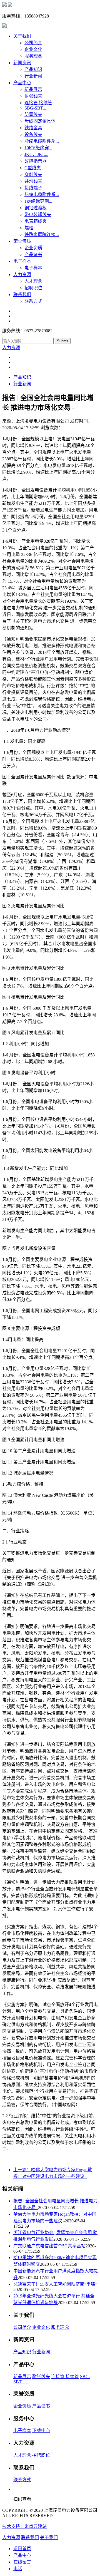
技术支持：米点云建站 (24, 2526)
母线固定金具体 (40, 121)
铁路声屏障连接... (42, 234)
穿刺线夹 (33, 174)
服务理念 (33, 56)
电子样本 (22, 261)
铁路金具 (33, 128)
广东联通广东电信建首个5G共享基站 (49, 2246)
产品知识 (33, 69)
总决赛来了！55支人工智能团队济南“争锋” (55, 2284)
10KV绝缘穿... (38, 148)
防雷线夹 (33, 114)
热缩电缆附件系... (42, 194)
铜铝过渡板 (36, 208)
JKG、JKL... (36, 154)
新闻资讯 (22, 63)
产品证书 (33, 255)
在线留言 (22, 2562)
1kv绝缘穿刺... (38, 201)
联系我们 (22, 295)
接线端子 (33, 188)
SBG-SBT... (35, 108)
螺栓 (29, 228)
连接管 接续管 (38, 103)
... (27, 2382)
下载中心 (41, 2430)
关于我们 (22, 36)
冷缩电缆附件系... (42, 141)
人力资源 (22, 275)
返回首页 (22, 2549)
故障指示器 (36, 161)
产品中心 (22, 83)
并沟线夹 (33, 181)
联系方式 (33, 301)
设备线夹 (33, 134)
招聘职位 (33, 288)
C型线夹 (33, 168)
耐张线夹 (33, 96)
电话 (18, 2569)
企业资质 (33, 248)
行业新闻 (33, 76)
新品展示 (33, 89)
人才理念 (33, 281)
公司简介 (33, 43)
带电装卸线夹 (38, 214)
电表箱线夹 (36, 221)
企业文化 (33, 49)
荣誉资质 (22, 241)
